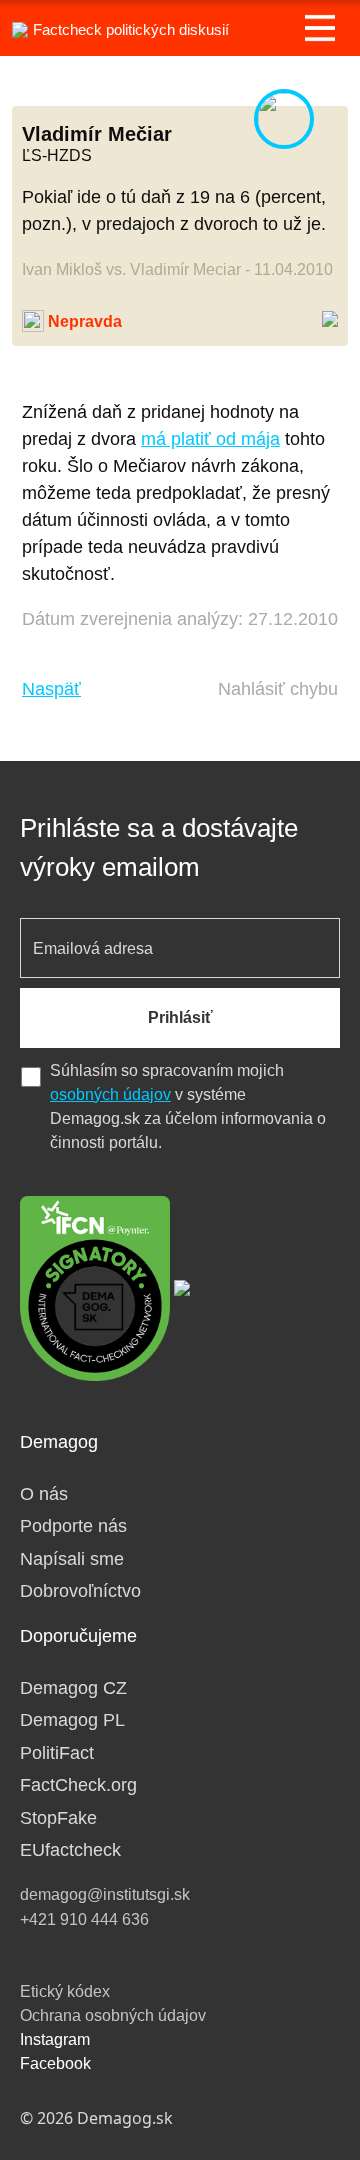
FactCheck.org (78, 1785)
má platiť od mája (210, 439)
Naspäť (51, 689)
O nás (44, 1494)
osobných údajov (110, 1094)
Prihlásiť (180, 1017)
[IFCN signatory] (95, 1287)
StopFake (58, 1818)
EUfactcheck (70, 1850)
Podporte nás (73, 1526)
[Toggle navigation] (320, 28)
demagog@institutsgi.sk (105, 1894)
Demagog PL (72, 1720)
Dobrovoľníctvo (80, 1591)
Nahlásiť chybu (278, 689)
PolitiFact (57, 1753)
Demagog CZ (73, 1688)
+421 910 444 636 (84, 1919)
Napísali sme (72, 1559)
